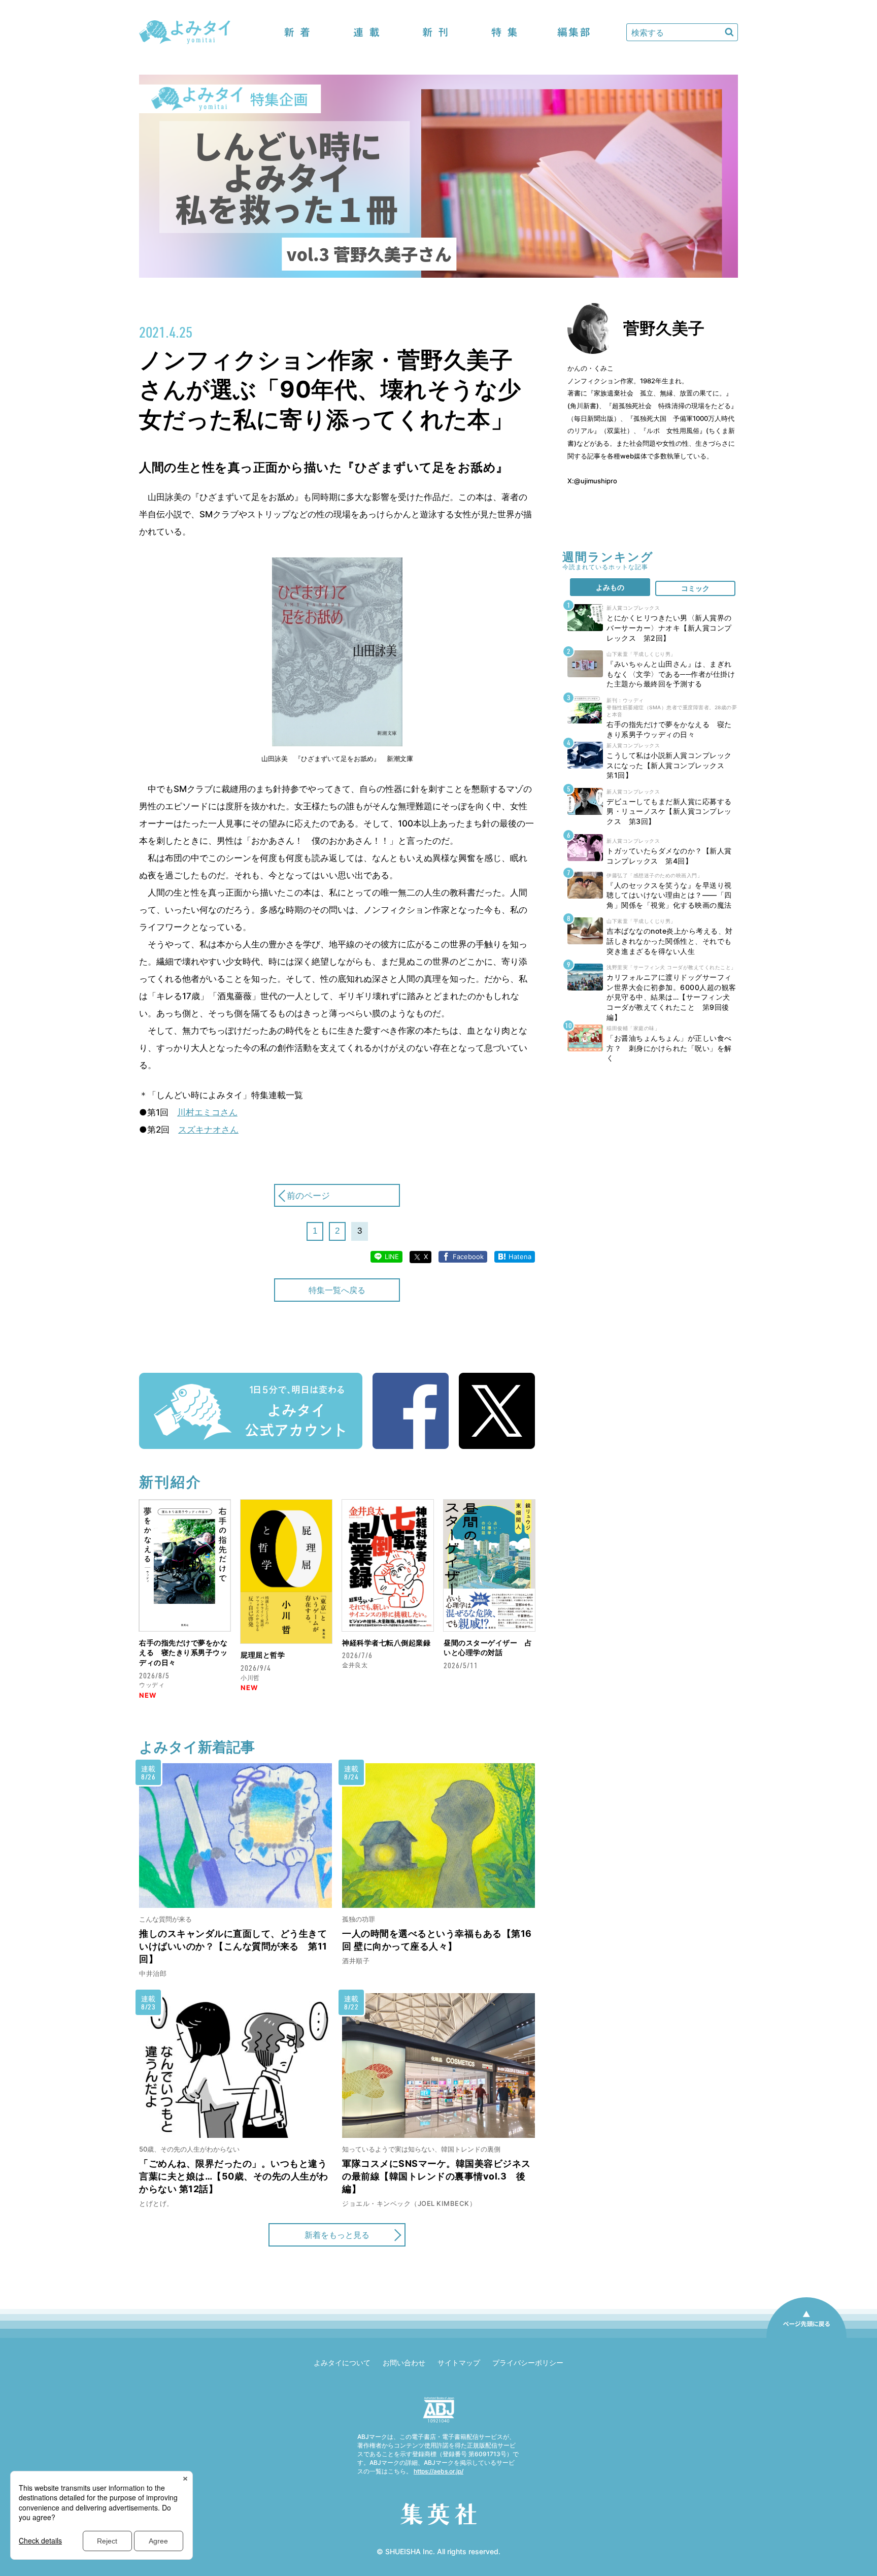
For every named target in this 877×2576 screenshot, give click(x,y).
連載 (366, 32)
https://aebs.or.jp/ (438, 2471)
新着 (297, 32)
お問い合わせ (404, 2363)
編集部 (574, 32)
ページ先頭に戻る (806, 2337)
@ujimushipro (596, 481)
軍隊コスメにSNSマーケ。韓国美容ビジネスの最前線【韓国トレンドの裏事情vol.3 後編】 (436, 2176)
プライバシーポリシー (528, 2363)
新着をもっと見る (337, 2235)
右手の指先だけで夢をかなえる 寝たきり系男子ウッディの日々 (183, 1653)
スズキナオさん (208, 1130)
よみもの (610, 587)
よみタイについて (342, 2363)
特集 (504, 32)
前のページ (308, 1196)
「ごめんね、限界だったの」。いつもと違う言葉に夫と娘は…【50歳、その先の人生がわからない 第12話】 (234, 2176)
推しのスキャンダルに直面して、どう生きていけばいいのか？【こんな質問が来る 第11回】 (233, 1946)
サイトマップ (459, 2363)
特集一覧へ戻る (337, 1290)
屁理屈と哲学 (263, 1655)
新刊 (435, 32)
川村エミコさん (207, 1112)
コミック (695, 588)
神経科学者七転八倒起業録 (386, 1643)
